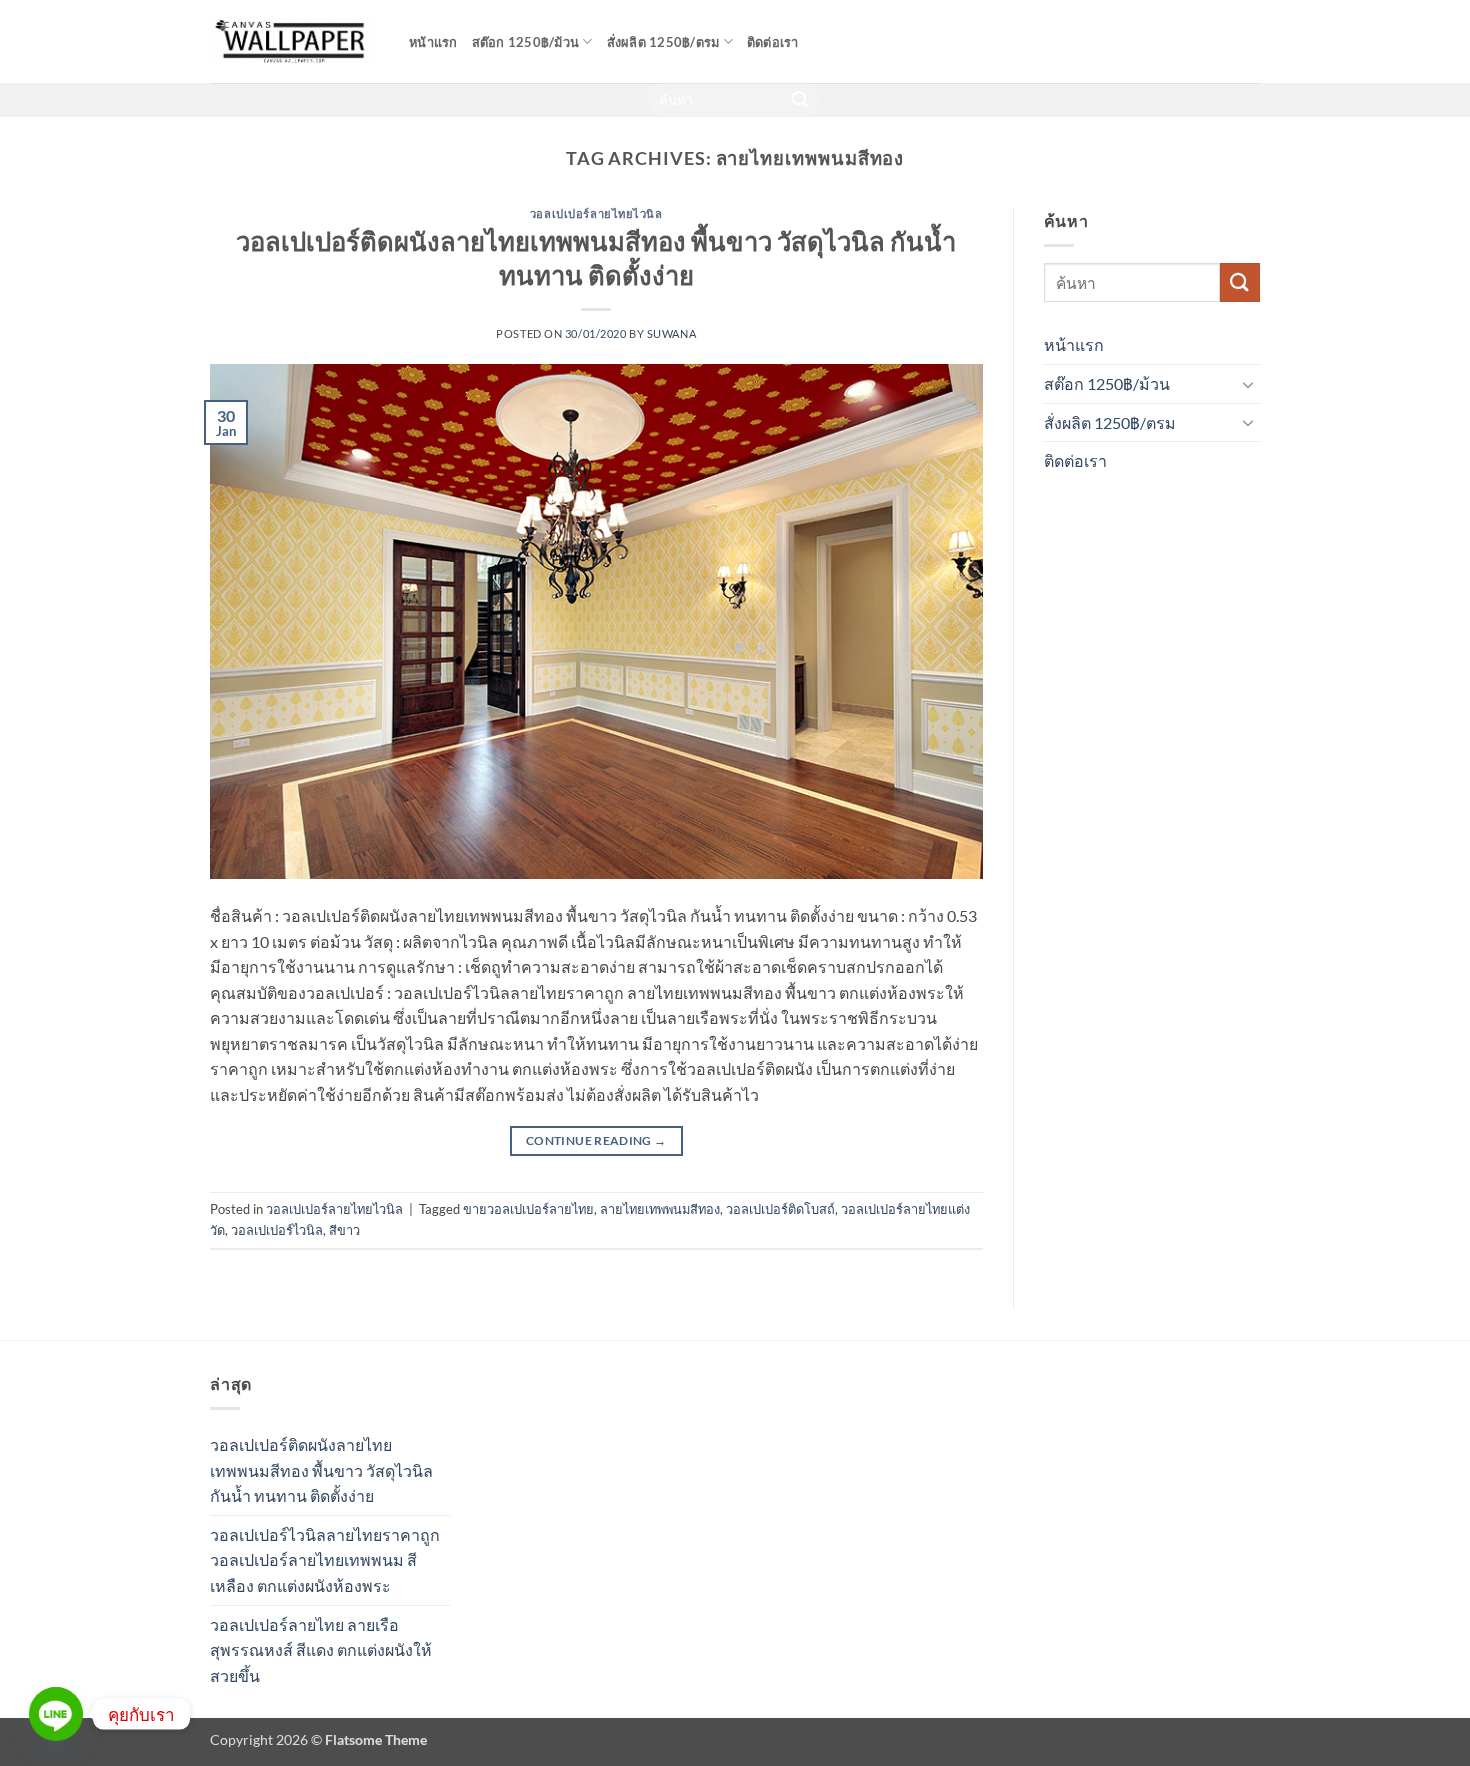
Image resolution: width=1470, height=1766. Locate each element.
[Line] (56, 1714)
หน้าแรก (433, 42)
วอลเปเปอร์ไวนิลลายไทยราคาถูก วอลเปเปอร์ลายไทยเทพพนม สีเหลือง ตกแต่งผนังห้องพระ (325, 1560)
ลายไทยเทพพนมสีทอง (660, 1209)
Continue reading (596, 1140)
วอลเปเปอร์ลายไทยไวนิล (596, 213)
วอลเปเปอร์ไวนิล (277, 1230)
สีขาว (344, 1230)
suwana (671, 333)
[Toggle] (1248, 384)
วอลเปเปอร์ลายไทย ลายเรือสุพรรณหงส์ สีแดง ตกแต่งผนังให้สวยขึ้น (321, 1650)
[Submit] (801, 100)
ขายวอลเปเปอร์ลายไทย (528, 1209)
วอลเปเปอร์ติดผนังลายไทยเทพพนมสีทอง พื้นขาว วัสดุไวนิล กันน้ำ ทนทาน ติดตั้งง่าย (321, 1470)
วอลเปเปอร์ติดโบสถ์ (780, 1209)
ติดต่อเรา (773, 42)
